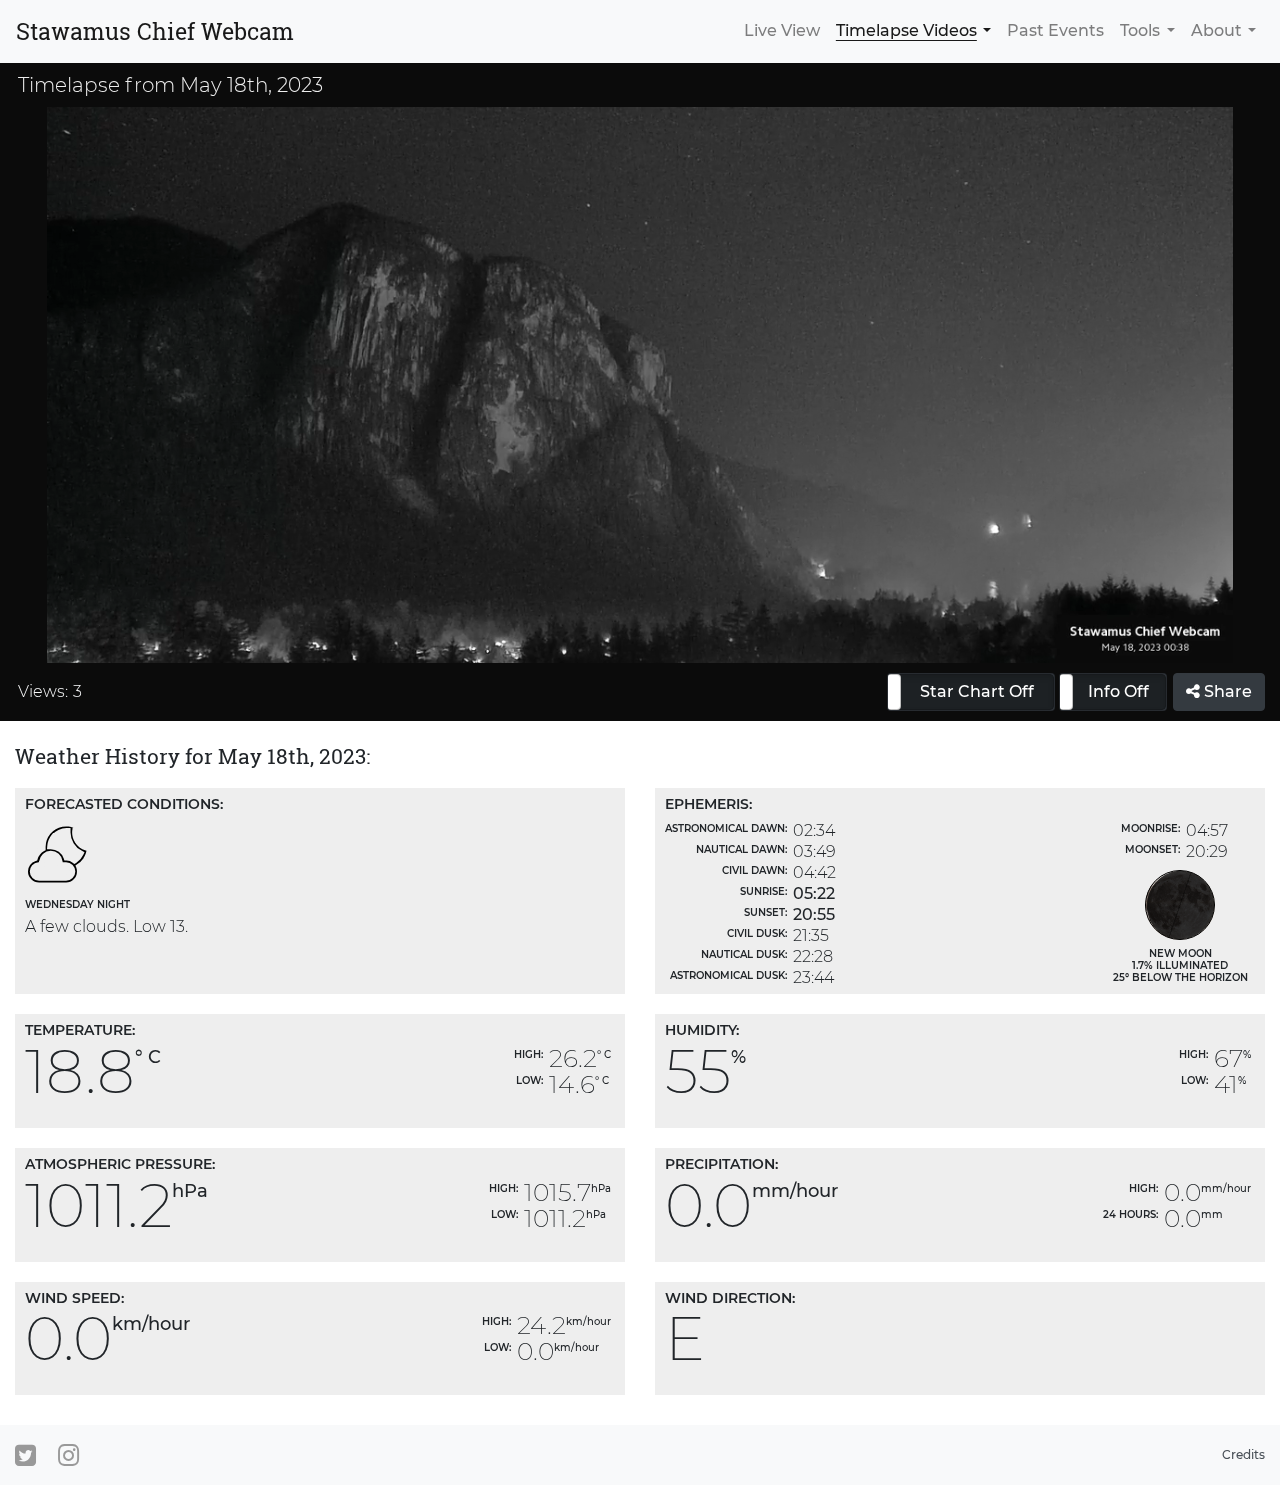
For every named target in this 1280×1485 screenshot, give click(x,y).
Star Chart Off (977, 691)
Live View (782, 30)
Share (1226, 691)
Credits (1243, 1454)
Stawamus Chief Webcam (155, 31)
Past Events (1055, 30)
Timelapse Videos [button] (906, 30)
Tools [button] (1140, 30)
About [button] (1216, 30)
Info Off (1118, 691)
